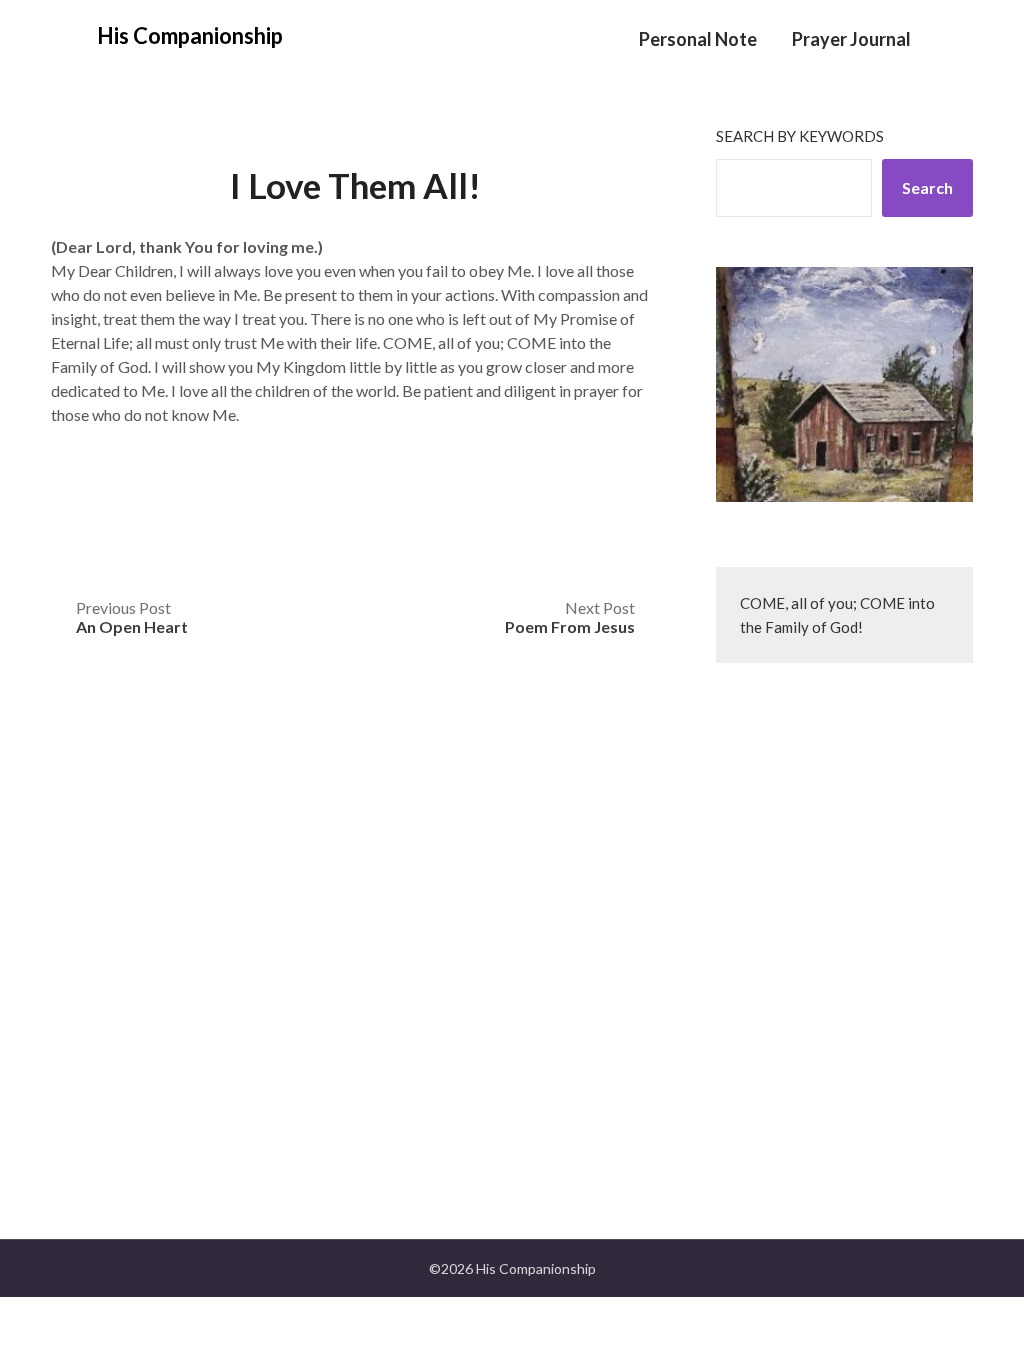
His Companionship (190, 35)
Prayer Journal (851, 39)
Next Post (570, 617)
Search (927, 187)
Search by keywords (800, 136)
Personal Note (698, 39)
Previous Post (132, 617)
